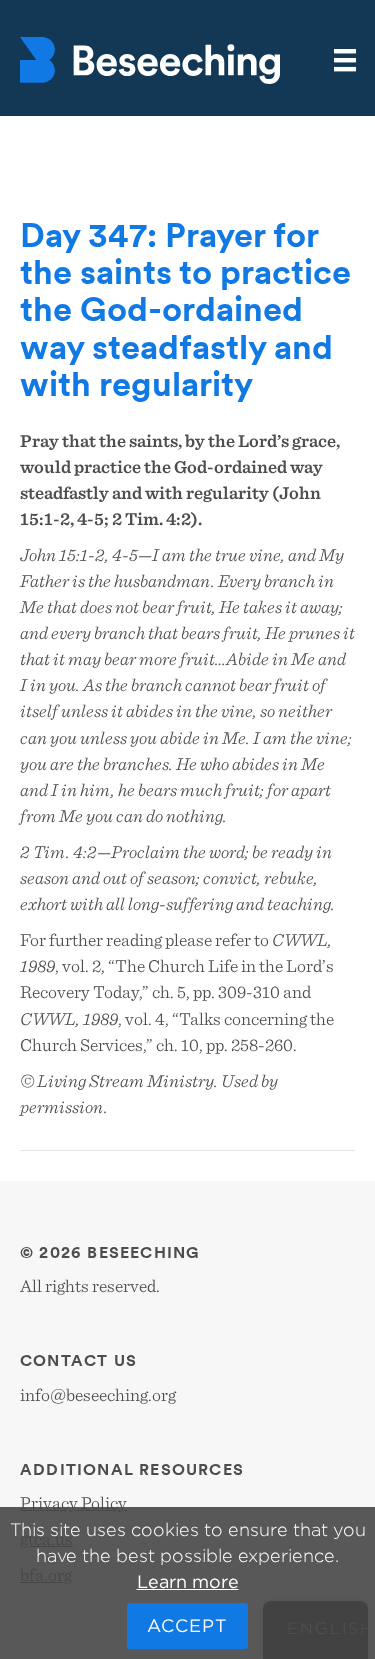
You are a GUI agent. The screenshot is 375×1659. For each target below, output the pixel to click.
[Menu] (345, 60)
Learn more (188, 1581)
